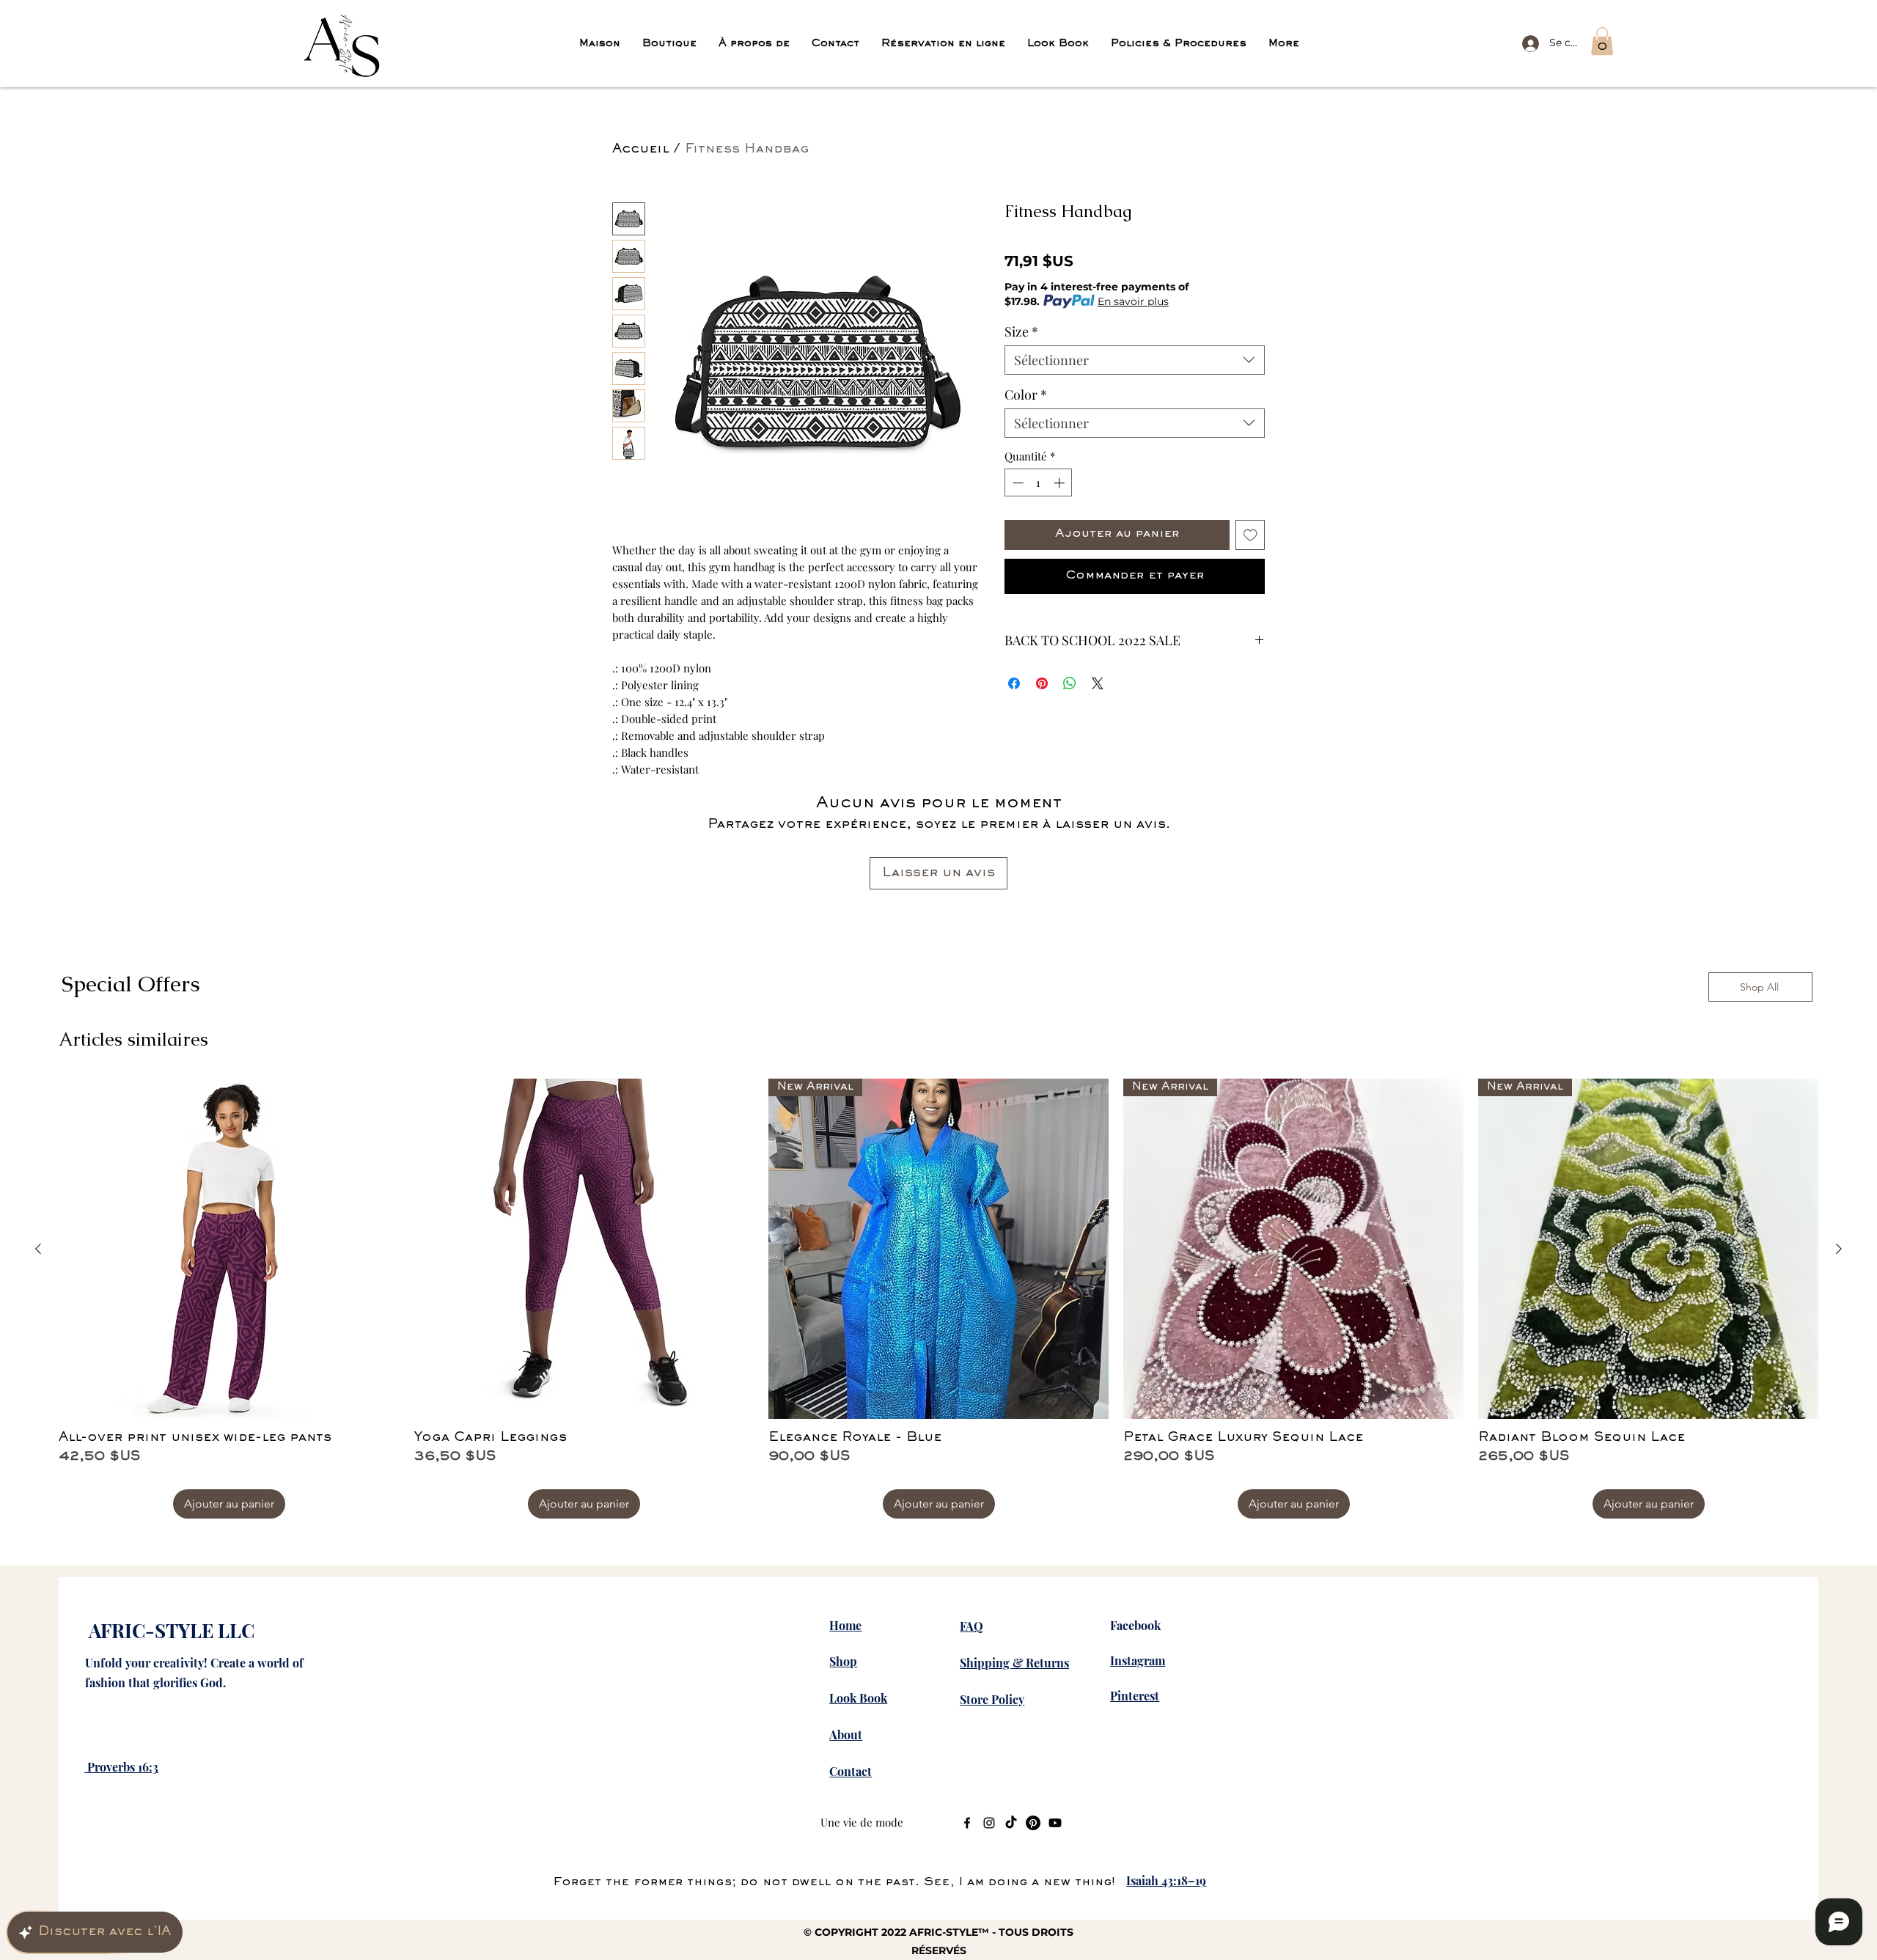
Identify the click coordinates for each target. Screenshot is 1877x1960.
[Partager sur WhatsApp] (1070, 683)
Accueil (640, 150)
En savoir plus (1133, 301)
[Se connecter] (1528, 43)
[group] (938, 1299)
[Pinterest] (1033, 1823)
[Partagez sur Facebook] (1014, 683)
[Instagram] (989, 1823)
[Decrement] (1017, 483)
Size (1021, 331)
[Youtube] (1055, 1823)
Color (1026, 394)
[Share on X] (1098, 683)
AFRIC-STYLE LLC (172, 1630)
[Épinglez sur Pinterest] (1042, 683)
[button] (1602, 41)
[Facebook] (967, 1823)
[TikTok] (1011, 1823)
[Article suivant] (1839, 1249)
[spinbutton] (1039, 483)
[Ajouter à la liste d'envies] (1250, 535)
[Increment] (1061, 483)
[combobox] (1135, 360)
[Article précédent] (38, 1249)
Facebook (1135, 1625)
